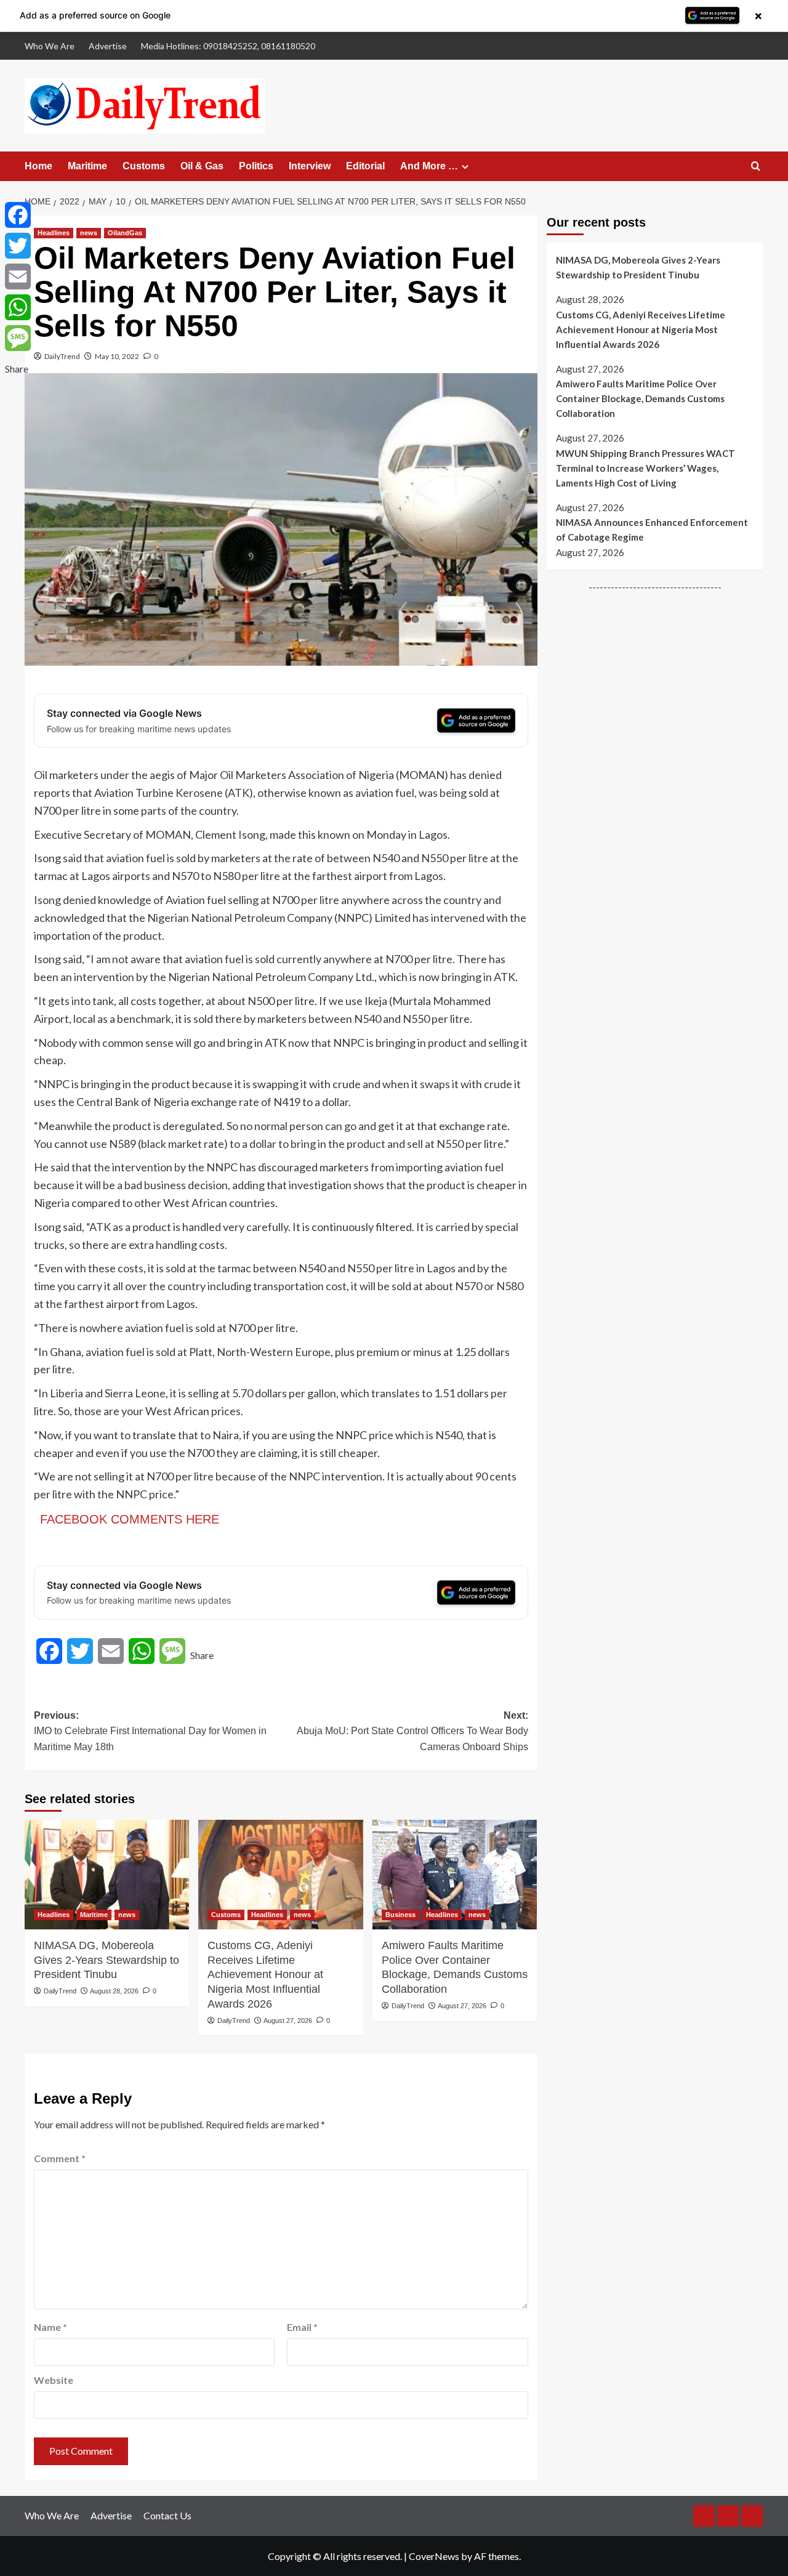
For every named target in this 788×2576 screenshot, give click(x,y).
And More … (429, 166)
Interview (310, 166)
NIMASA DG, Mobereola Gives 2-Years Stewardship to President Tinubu (107, 1960)
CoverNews (434, 2556)
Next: (412, 1731)
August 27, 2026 (288, 2021)
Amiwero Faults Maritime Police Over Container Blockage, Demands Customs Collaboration (455, 1967)
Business (400, 1915)
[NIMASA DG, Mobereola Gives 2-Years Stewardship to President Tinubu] (107, 1875)
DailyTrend (62, 356)
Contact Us (167, 2515)
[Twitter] (18, 246)
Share (202, 1655)
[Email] (18, 277)
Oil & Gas (202, 166)
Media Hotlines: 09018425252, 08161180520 (228, 46)
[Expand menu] (465, 167)
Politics (256, 166)
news (89, 233)
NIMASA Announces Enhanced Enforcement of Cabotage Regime (652, 530)
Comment (60, 2158)
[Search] (756, 167)
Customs (144, 166)
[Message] (18, 338)
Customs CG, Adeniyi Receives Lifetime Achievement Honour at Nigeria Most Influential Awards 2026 (265, 1975)
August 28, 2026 (114, 1991)
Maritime (87, 166)
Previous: (150, 1731)
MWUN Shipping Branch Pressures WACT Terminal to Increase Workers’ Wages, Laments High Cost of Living (645, 468)
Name (50, 2327)
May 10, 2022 (117, 356)
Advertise (108, 46)
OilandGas (125, 233)
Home (38, 166)
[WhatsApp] (18, 307)
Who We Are (50, 46)
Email (302, 2327)
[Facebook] (18, 215)
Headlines (54, 233)
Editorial (365, 166)
